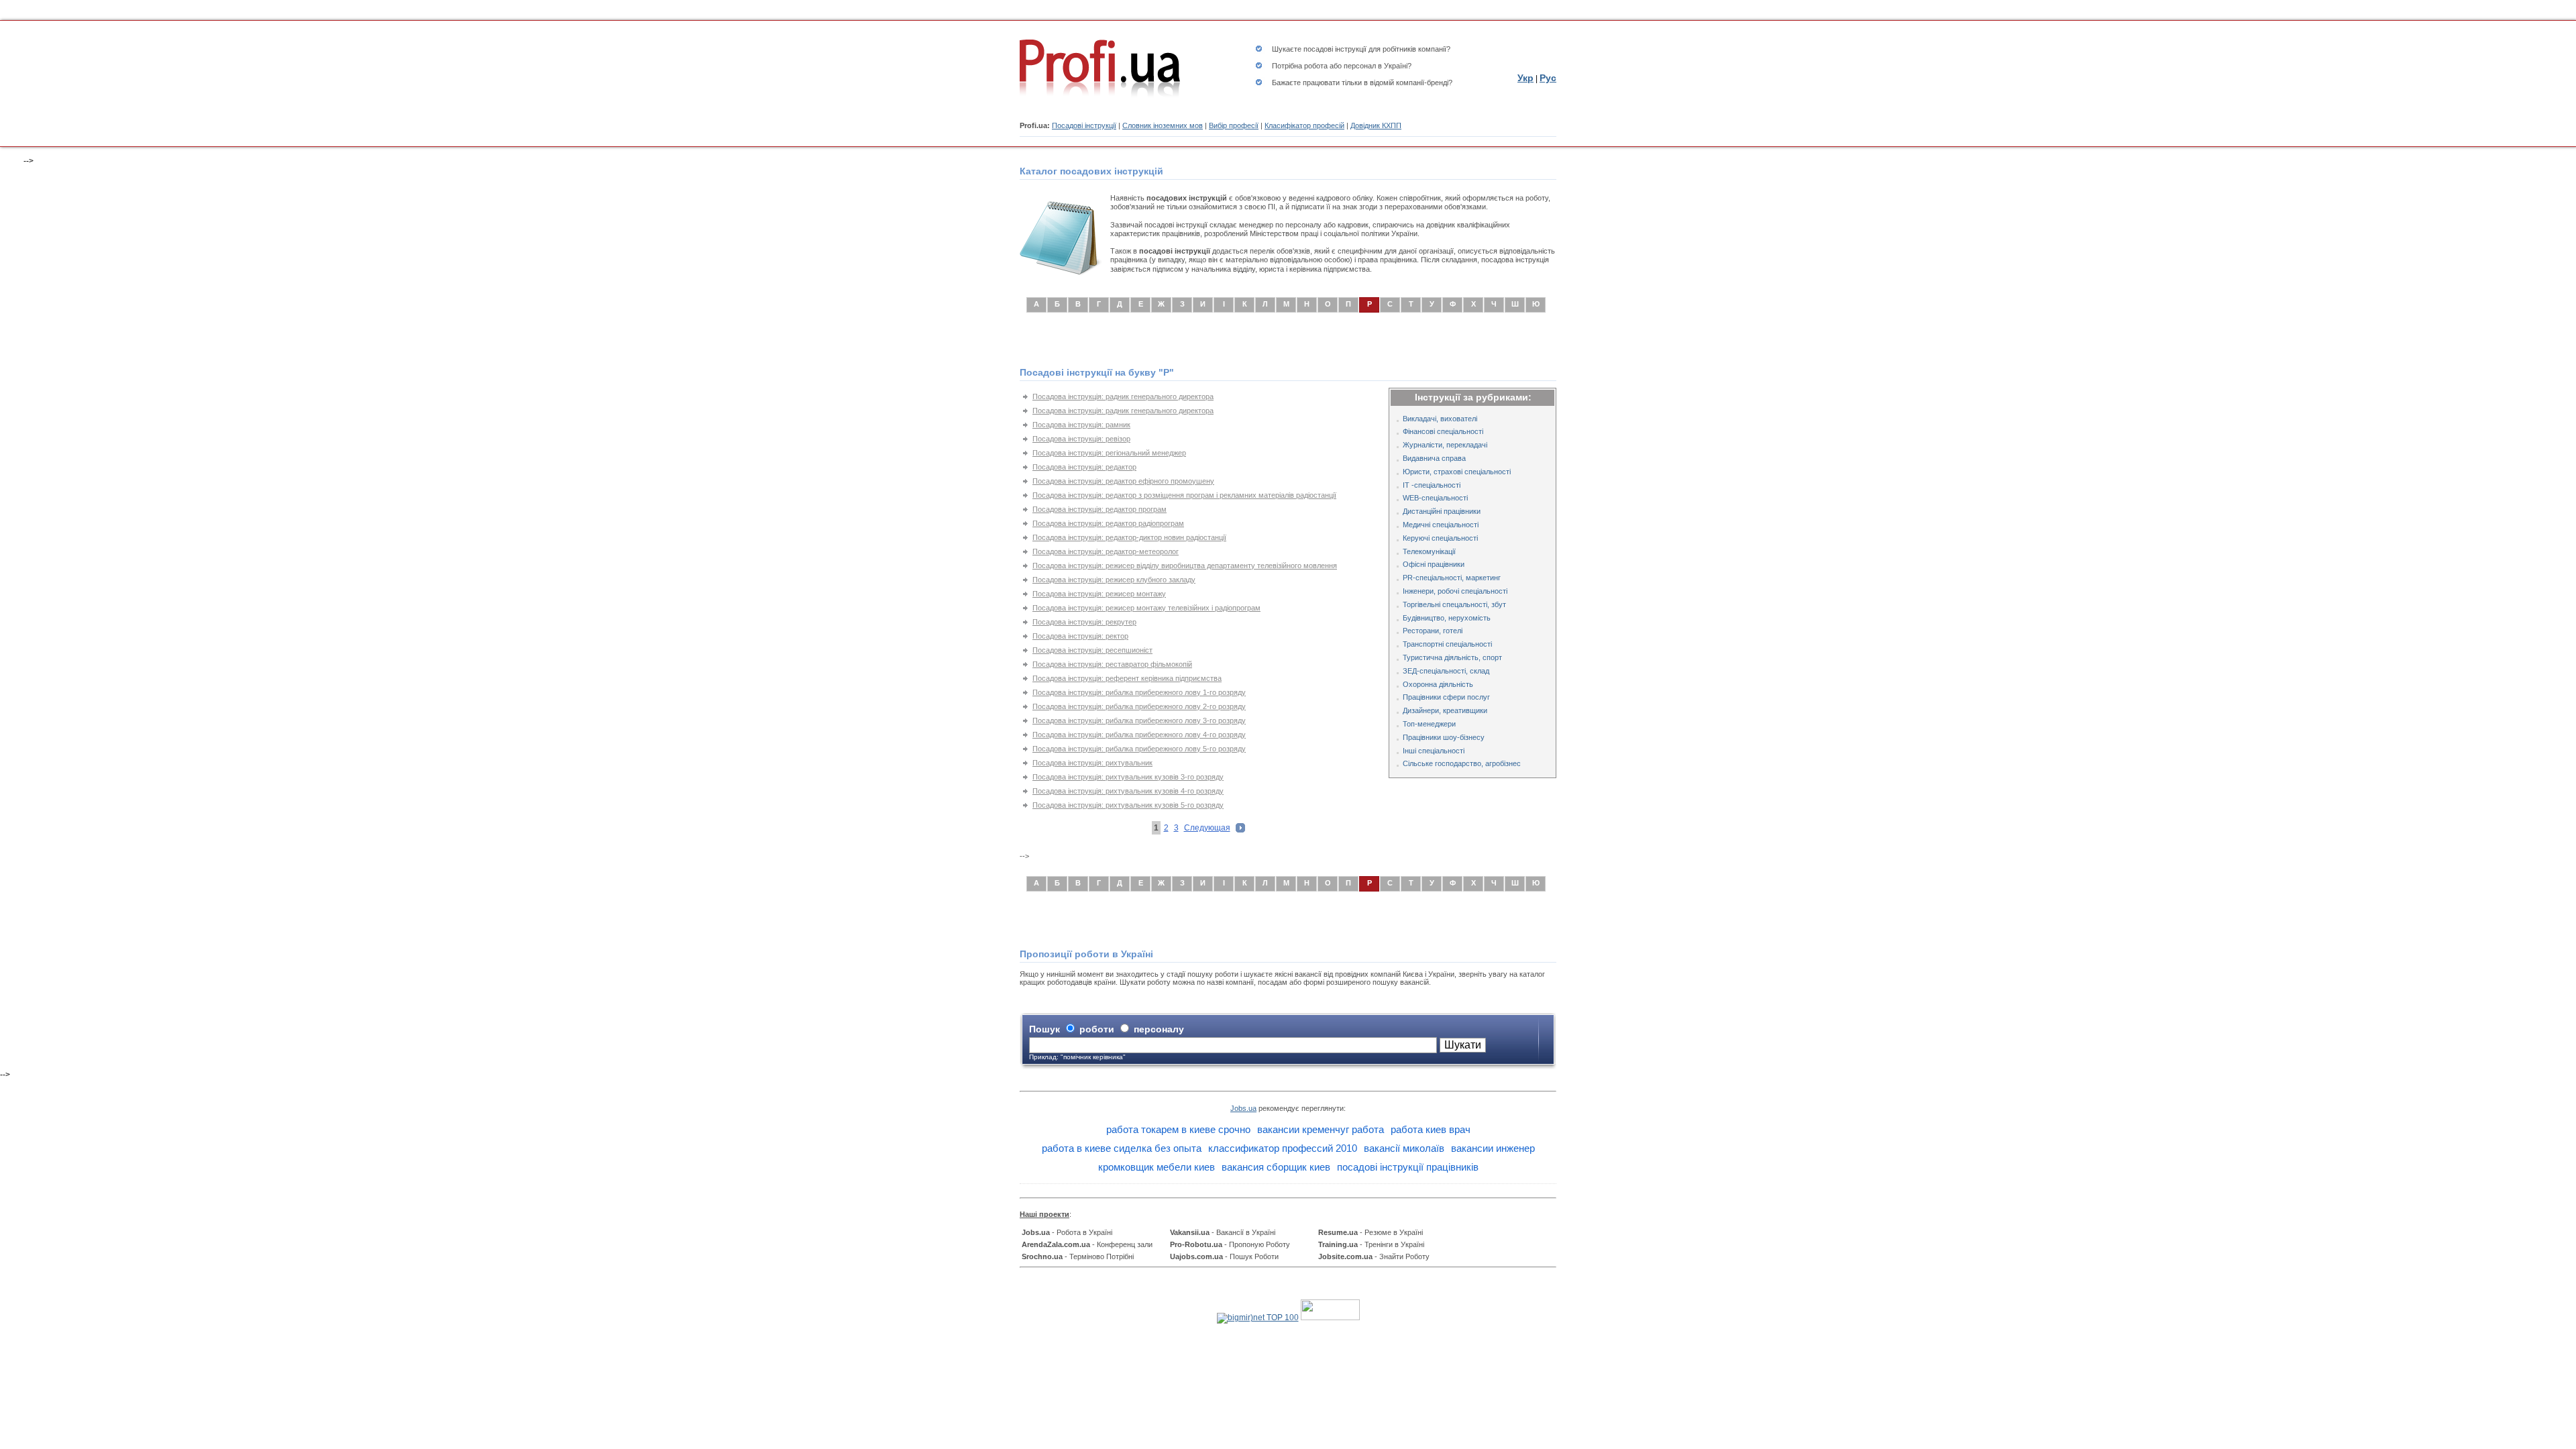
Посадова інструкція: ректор (1080, 636)
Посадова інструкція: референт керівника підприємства (1127, 678)
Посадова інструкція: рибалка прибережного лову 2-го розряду (1139, 706)
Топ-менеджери (1429, 724)
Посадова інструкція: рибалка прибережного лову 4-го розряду (1139, 735)
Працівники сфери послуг (1446, 697)
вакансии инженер (1493, 1148)
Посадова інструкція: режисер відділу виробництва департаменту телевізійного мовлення (1185, 566)
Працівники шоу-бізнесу (1444, 737)
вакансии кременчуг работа (1321, 1129)
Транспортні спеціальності (1447, 644)
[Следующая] (1240, 830)
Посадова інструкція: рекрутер (1084, 622)
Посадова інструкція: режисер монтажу (1099, 594)
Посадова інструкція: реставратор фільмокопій (1112, 664)
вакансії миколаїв (1404, 1148)
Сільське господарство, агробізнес (1462, 763)
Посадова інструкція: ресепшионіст (1092, 650)
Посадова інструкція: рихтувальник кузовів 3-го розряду (1128, 777)
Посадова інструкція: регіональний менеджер (1109, 453)
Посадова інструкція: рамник (1081, 425)
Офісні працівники (1434, 564)
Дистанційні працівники (1442, 511)
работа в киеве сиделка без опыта (1122, 1148)
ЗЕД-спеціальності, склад (1446, 671)
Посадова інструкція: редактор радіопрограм (1108, 523)
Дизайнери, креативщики (1445, 710)
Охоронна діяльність (1438, 684)
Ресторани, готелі (1433, 631)
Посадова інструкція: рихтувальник (1092, 763)
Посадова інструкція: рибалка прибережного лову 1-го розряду (1139, 692)
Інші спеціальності (1434, 751)
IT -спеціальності (1432, 485)
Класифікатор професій (1304, 125)
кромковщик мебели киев (1157, 1167)
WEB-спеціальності (1435, 498)
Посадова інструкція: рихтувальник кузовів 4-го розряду (1128, 791)
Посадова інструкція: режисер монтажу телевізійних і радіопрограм (1146, 608)
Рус (1548, 78)
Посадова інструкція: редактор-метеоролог (1106, 551)
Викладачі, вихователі (1440, 419)
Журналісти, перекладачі (1445, 445)
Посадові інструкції (1084, 125)
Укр (1525, 78)
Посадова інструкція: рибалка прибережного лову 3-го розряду (1139, 720)
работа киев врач (1431, 1129)
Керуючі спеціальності (1440, 538)
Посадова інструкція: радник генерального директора (1123, 396)
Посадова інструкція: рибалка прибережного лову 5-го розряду (1139, 749)
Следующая (1207, 828)
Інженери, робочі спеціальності (1455, 591)
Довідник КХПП (1376, 125)
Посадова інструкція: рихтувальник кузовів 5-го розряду (1128, 805)
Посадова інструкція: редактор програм (1099, 509)
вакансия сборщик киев (1276, 1167)
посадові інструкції (1335, 49)
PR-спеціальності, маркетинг (1452, 578)
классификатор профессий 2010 (1283, 1148)
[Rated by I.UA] (1330, 1318)
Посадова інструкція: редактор (1084, 467)
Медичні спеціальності (1441, 525)
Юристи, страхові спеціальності (1457, 472)
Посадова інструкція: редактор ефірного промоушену (1123, 481)
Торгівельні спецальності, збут (1454, 604)
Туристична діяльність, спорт (1452, 657)
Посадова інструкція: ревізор (1081, 439)
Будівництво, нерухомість (1447, 618)
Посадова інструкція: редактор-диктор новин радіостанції (1129, 537)
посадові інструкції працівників (1408, 1167)
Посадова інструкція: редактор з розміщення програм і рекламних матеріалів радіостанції (1184, 495)
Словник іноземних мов (1163, 125)
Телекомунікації (1429, 551)
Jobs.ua (1243, 1108)
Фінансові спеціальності (1443, 431)
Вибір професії (1234, 125)
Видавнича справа (1434, 458)
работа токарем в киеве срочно (1178, 1129)
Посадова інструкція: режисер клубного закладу (1114, 580)
